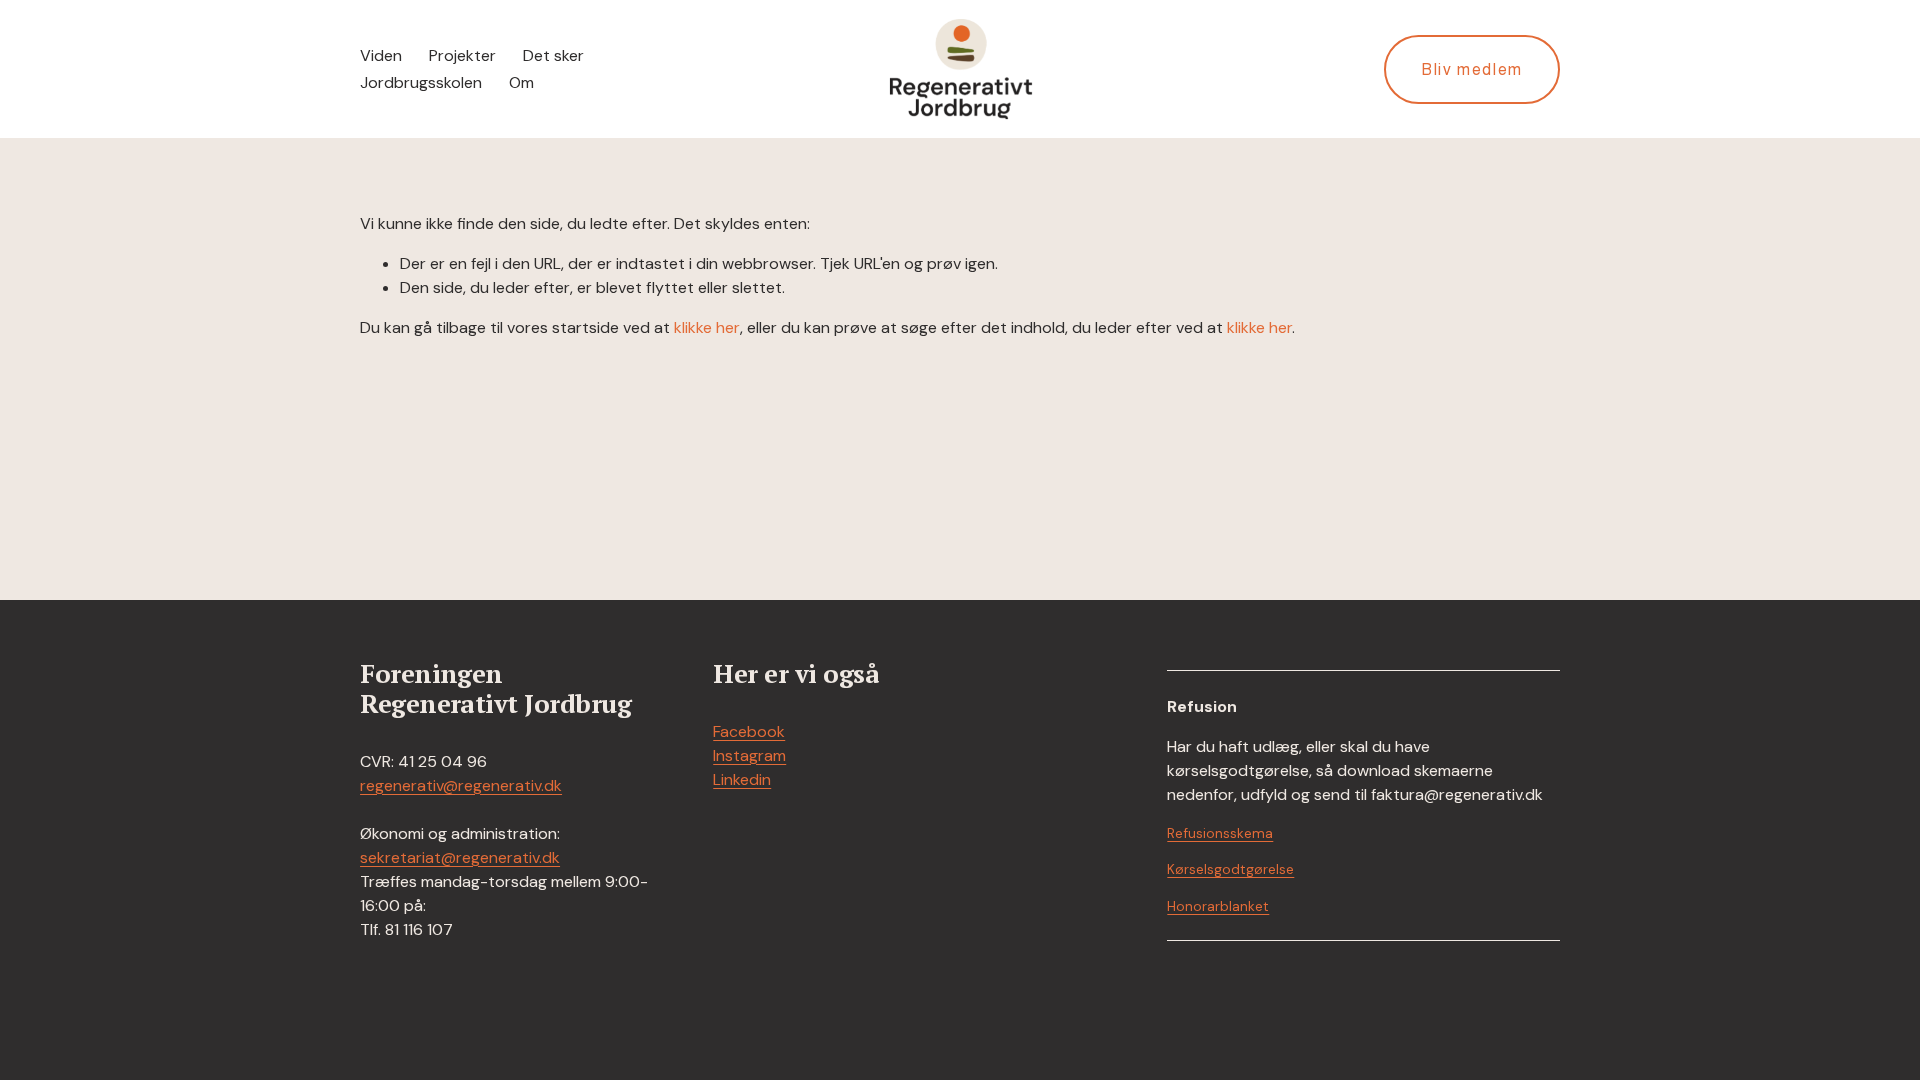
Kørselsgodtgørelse (1230, 869)
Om (521, 82)
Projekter (462, 55)
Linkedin (742, 779)
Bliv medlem (1472, 69)
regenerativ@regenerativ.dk (461, 785)
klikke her (707, 327)
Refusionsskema (1220, 833)
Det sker (553, 55)
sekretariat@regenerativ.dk (460, 857)
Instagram (749, 755)
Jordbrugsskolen (421, 82)
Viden (381, 55)
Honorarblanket (1218, 906)
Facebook (749, 731)
